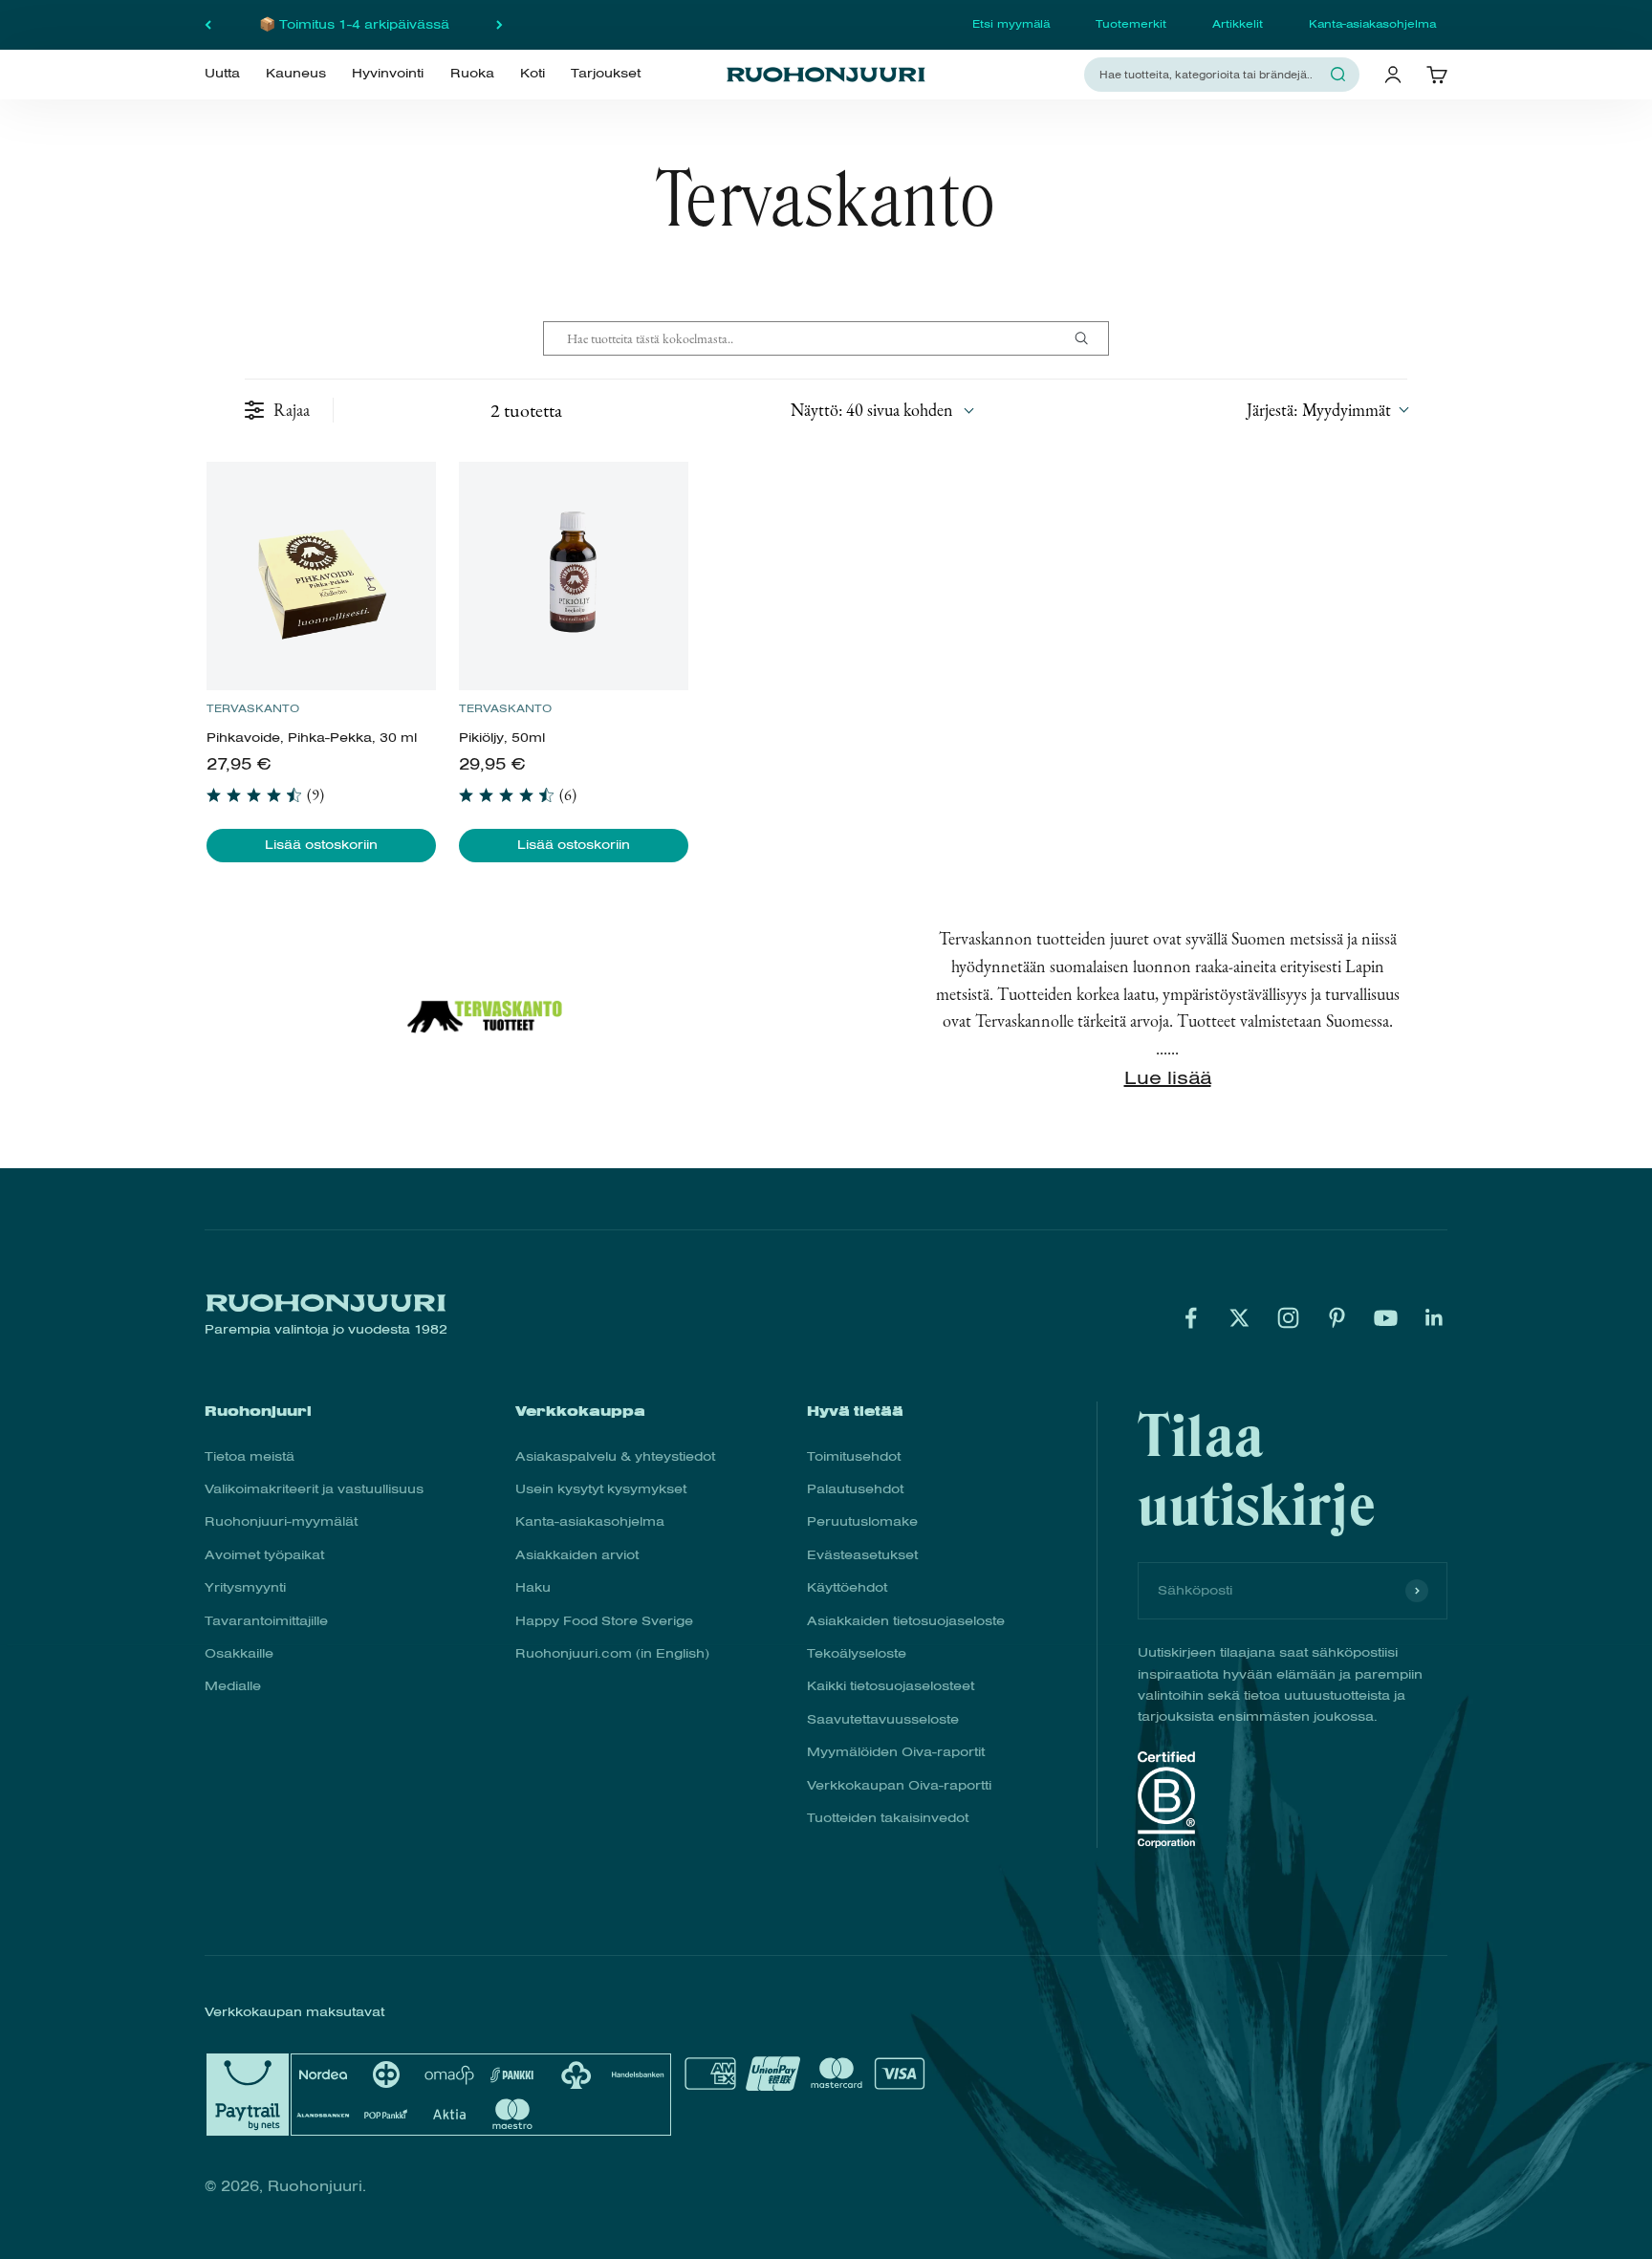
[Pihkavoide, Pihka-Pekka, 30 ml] (321, 576)
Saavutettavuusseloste (883, 1719)
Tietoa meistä (250, 1456)
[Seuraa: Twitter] (1239, 1318)
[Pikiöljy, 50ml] (573, 576)
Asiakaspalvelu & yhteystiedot (615, 1456)
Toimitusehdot (854, 1456)
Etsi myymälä (1011, 24)
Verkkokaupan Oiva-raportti (899, 1785)
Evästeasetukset (862, 1555)
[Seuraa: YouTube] (1386, 1318)
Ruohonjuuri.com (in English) (612, 1653)
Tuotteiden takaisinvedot (888, 1818)
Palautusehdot (855, 1489)
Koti (533, 74)
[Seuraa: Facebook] (1191, 1318)
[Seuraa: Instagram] (1288, 1318)
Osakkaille (239, 1653)
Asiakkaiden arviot (577, 1555)
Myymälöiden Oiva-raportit (896, 1752)
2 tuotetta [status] (526, 410)
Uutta (222, 74)
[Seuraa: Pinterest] (1337, 1318)
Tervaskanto (253, 708)
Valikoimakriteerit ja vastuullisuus (314, 1489)
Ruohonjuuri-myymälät (281, 1521)
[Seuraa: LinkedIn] (1435, 1318)
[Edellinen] (208, 25)
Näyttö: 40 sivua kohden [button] (872, 410)
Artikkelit (1238, 24)
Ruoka (472, 74)
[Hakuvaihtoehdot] (1089, 338)
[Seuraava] (500, 25)
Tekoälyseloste (857, 1653)
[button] (1327, 410)
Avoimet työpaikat (264, 1555)
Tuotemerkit (1131, 24)
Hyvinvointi (388, 74)
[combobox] (1210, 74)
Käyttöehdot (847, 1587)
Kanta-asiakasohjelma (1372, 24)
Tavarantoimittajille (266, 1621)
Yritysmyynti (245, 1587)
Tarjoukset (606, 74)
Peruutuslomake (862, 1521)
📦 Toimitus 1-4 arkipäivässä (354, 24)
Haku (533, 1587)
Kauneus (296, 74)
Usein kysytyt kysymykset (601, 1489)
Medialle (233, 1686)
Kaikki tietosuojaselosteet (891, 1686)
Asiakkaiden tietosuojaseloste (906, 1621)
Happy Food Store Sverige (604, 1621)
